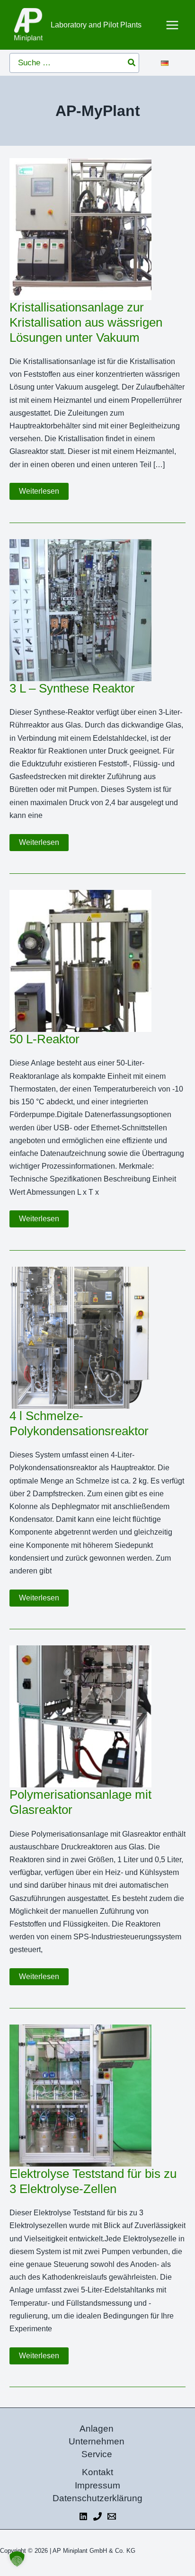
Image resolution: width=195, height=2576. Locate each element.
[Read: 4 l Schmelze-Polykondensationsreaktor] (80, 1337)
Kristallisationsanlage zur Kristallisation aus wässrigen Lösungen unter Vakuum (86, 322)
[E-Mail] (112, 2516)
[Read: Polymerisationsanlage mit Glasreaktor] (80, 1716)
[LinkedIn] (83, 2516)
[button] (17, 2559)
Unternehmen (97, 2441)
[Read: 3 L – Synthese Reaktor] (80, 609)
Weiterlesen (44, 493)
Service (97, 2454)
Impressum (97, 2485)
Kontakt (97, 2472)
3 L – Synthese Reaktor (72, 688)
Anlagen (97, 2429)
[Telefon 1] (97, 2516)
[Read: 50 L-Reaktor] (80, 961)
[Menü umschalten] (172, 61)
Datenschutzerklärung (97, 2498)
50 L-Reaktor (44, 1039)
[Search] (132, 63)
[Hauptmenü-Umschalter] (173, 25)
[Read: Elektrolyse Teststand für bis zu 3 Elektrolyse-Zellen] (80, 2095)
